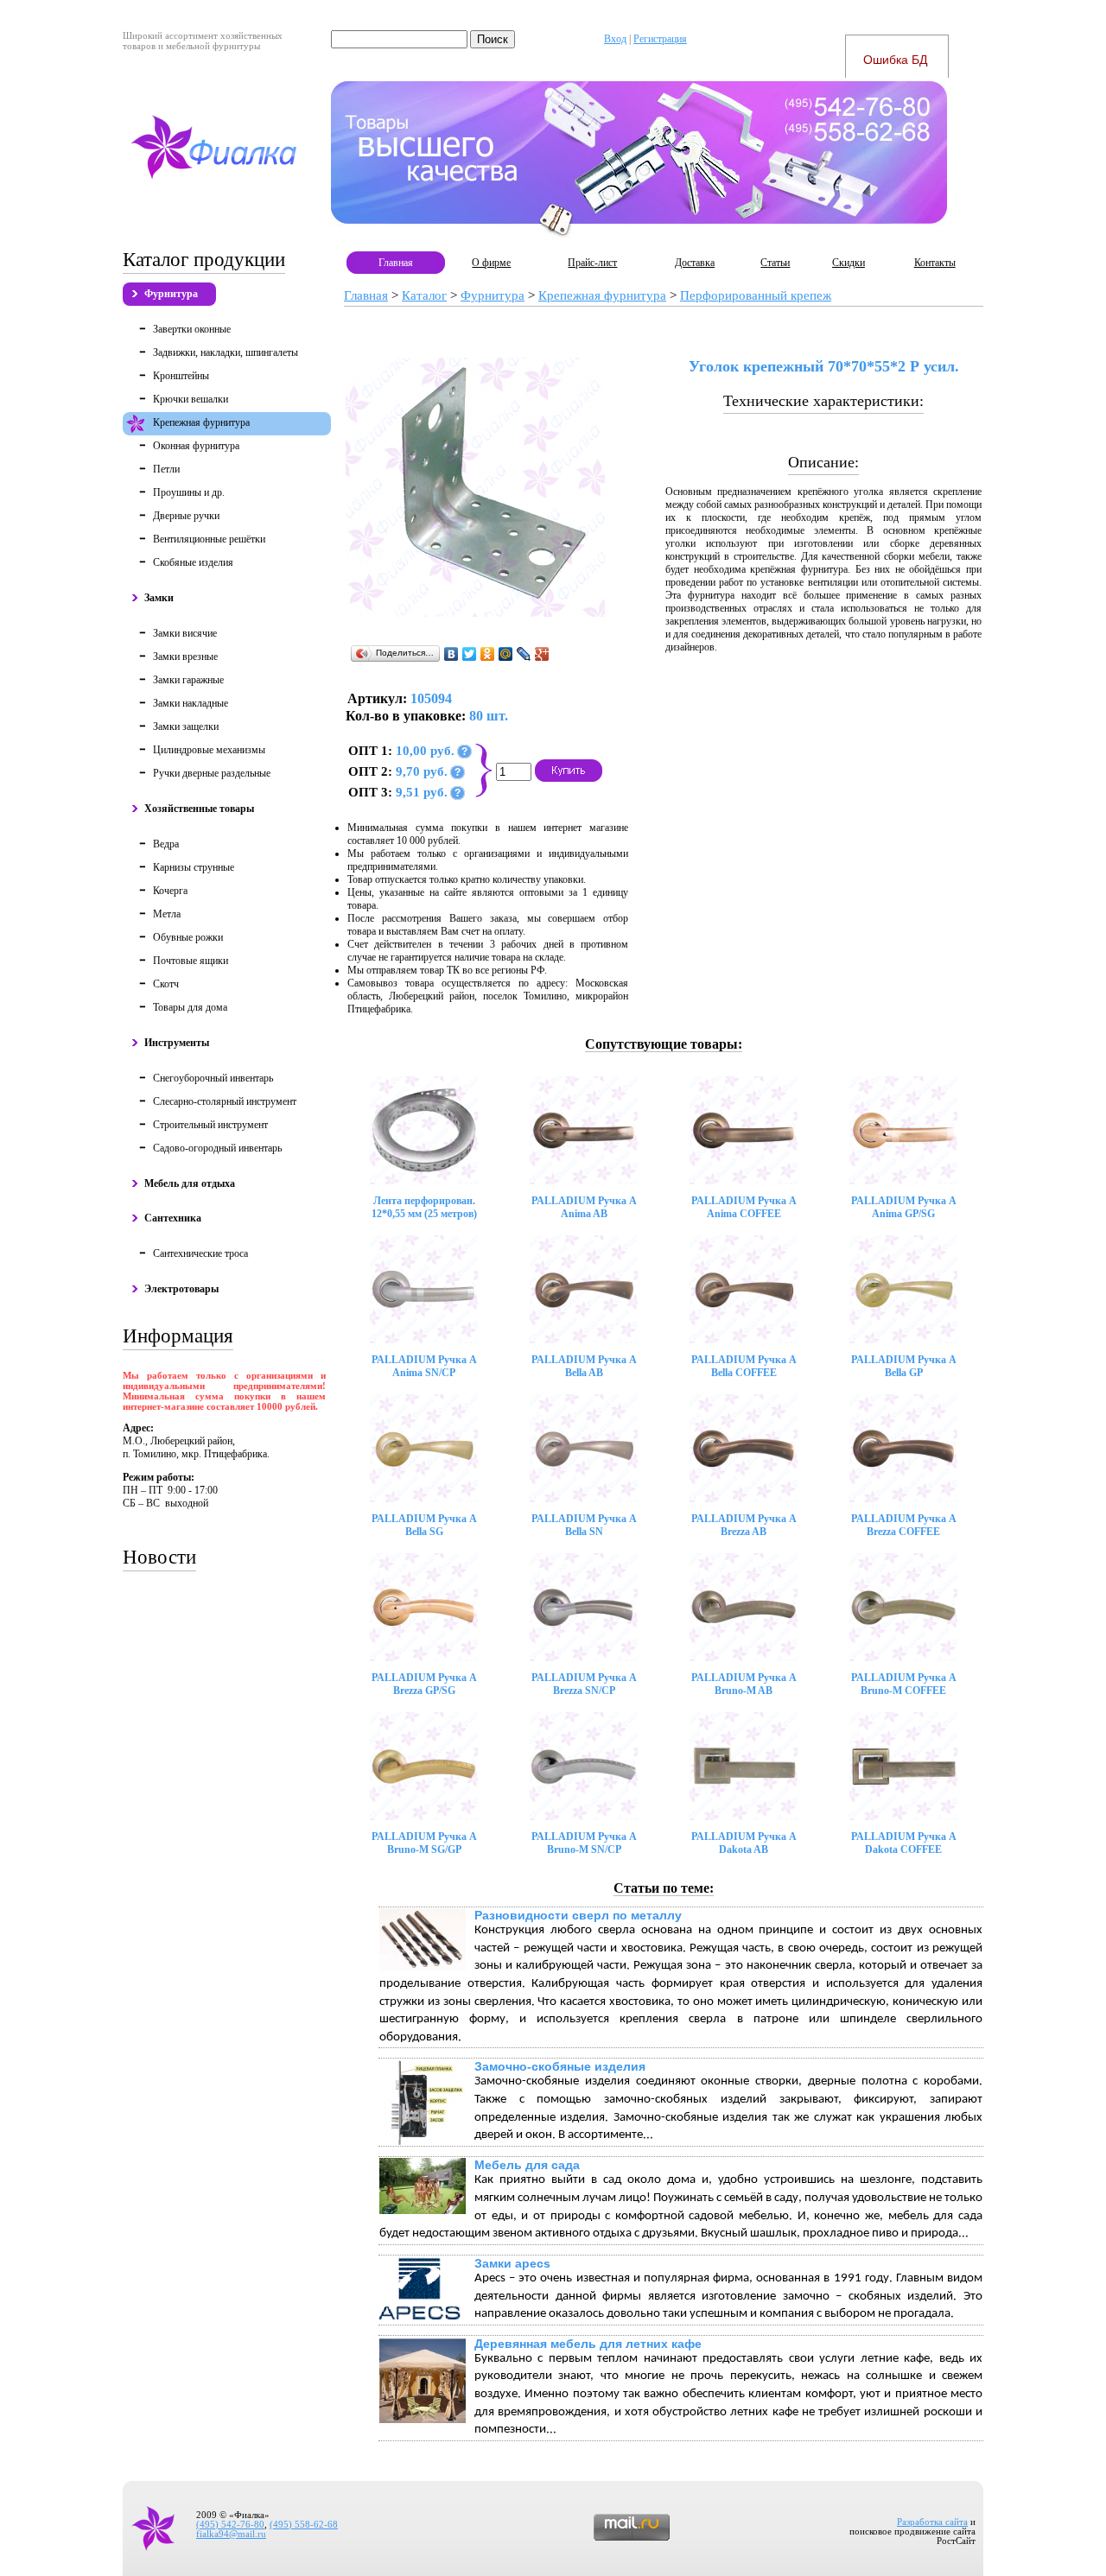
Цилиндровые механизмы (209, 750)
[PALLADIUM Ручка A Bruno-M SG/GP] (424, 1766)
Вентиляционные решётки (209, 539)
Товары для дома (190, 1007)
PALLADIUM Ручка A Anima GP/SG (904, 1207)
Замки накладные (191, 703)
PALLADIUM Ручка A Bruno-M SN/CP (584, 1843)
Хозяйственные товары (199, 809)
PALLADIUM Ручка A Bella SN (584, 1525)
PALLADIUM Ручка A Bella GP (904, 1366)
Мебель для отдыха (190, 1183)
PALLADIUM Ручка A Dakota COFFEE (904, 1843)
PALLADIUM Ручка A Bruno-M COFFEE (904, 1684)
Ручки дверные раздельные (212, 773)
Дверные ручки (186, 516)
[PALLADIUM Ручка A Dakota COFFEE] (903, 1766)
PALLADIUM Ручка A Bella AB (584, 1366)
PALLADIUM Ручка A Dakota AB (744, 1843)
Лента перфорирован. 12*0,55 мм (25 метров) (424, 1207)
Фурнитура (171, 294)
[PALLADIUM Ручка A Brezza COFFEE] (903, 1448)
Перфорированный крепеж (756, 295)
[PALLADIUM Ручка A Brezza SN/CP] (584, 1607)
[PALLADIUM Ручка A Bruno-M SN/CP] (584, 1766)
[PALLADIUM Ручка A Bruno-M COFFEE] (903, 1607)
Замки (159, 598)
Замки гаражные (188, 680)
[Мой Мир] (506, 654)
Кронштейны (181, 376)
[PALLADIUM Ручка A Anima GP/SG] (903, 1130)
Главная (396, 263)
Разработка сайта (932, 2522)
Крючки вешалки (191, 399)
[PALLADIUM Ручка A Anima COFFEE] (744, 1130)
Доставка (695, 263)
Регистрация (660, 39)
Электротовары (181, 1289)
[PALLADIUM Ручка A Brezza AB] (744, 1448)
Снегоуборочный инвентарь (213, 1078)
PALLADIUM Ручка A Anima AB (584, 1207)
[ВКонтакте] (451, 654)
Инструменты (177, 1043)
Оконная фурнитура (196, 446)
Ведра (166, 844)
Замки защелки (186, 726)
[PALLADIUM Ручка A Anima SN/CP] (424, 1289)
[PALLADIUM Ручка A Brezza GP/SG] (424, 1607)
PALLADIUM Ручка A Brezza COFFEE (904, 1525)
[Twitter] (470, 654)
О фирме (491, 263)
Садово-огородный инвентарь (217, 1148)
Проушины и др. (189, 492)
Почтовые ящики (191, 961)
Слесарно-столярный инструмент (225, 1101)
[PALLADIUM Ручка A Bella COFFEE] (744, 1289)
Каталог (424, 295)
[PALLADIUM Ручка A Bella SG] (424, 1448)
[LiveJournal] (524, 654)
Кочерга (170, 891)
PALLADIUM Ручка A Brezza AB (744, 1525)
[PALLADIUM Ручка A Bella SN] (584, 1448)
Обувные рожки (188, 937)
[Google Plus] (542, 654)
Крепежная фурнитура (201, 422)
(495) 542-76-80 (230, 2525)
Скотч (166, 984)
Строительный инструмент (210, 1125)
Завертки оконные (192, 329)
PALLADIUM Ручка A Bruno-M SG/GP (424, 1843)
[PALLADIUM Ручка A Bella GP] (903, 1289)
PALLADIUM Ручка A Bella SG (424, 1525)
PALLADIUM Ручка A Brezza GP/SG (424, 1684)
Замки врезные (185, 657)
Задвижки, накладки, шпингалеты (226, 352)
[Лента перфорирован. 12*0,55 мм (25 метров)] (424, 1130)
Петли (166, 469)
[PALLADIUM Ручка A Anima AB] (584, 1130)
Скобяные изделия (193, 562)
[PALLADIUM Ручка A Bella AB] (584, 1289)
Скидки (849, 263)
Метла (167, 914)
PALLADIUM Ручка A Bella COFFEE (744, 1366)
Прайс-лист (592, 263)
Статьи (775, 263)
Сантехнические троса (200, 1253)
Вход (615, 39)
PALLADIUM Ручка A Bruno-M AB (744, 1684)
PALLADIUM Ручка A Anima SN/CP (424, 1366)
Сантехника (173, 1218)
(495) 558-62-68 (304, 2525)
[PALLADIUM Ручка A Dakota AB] (744, 1766)
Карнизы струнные (194, 867)
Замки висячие (185, 633)
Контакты (935, 263)
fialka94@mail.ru (231, 2534)
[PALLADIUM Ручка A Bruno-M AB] (744, 1607)
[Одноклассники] (488, 654)
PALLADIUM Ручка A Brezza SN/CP (584, 1684)
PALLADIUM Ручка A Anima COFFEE (744, 1207)
